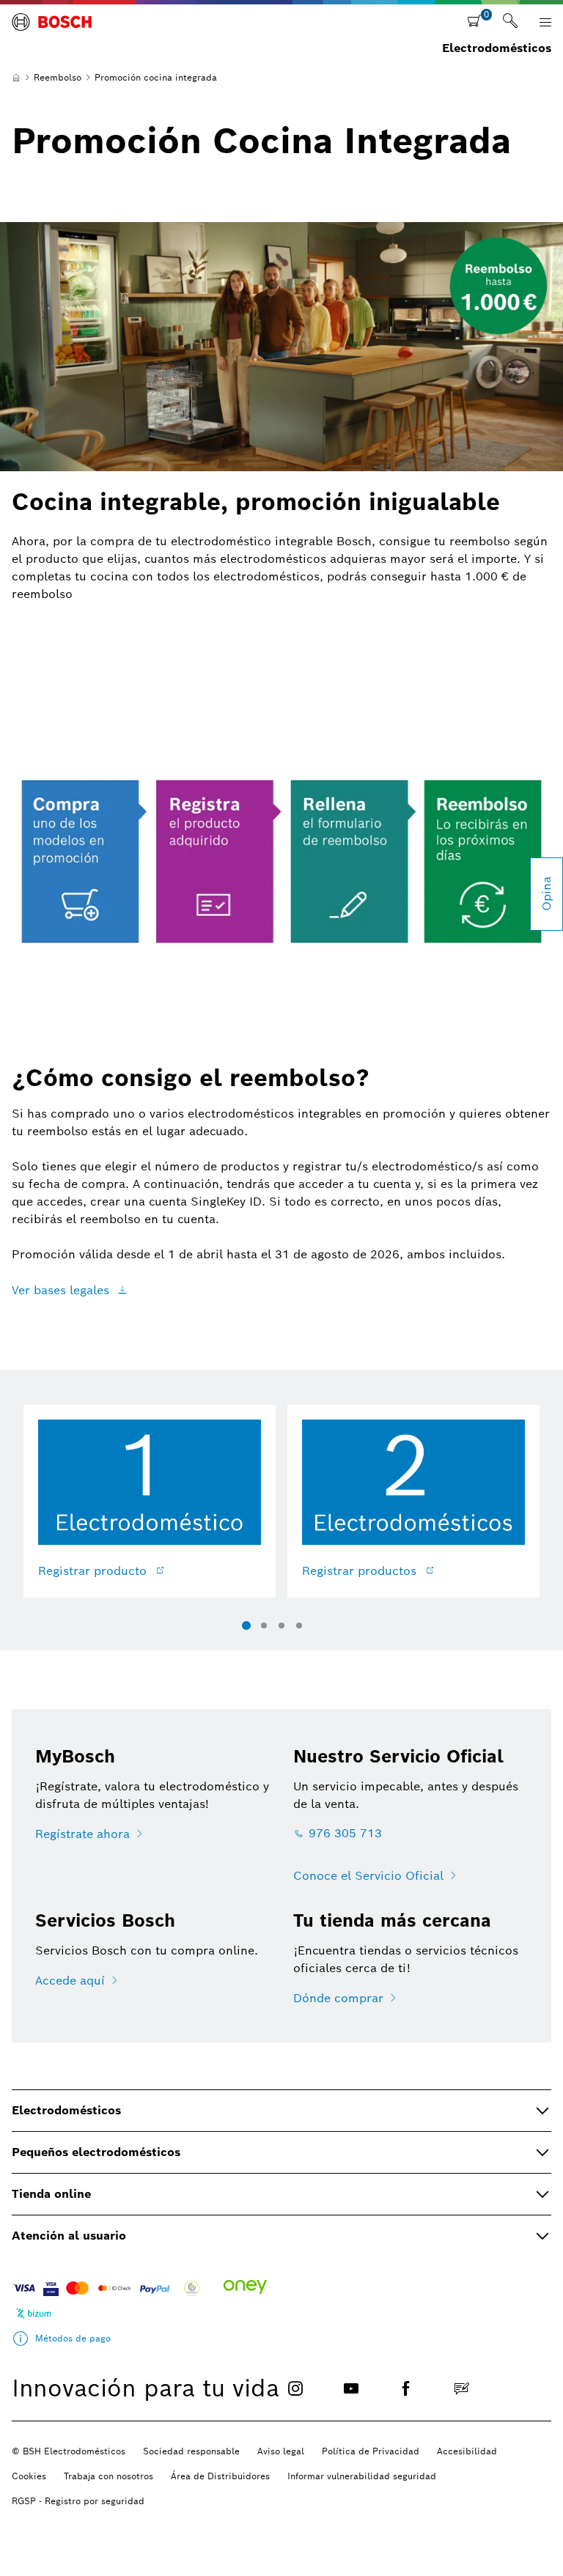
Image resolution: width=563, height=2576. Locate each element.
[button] (545, 22)
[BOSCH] (52, 26)
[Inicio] (16, 78)
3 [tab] (281, 1625)
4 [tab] (299, 1625)
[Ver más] (21, 2339)
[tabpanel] (150, 1510)
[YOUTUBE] (351, 2388)
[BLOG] (462, 2388)
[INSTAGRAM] (295, 2388)
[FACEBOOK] (406, 2388)
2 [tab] (264, 1625)
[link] (510, 22)
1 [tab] (246, 1625)
